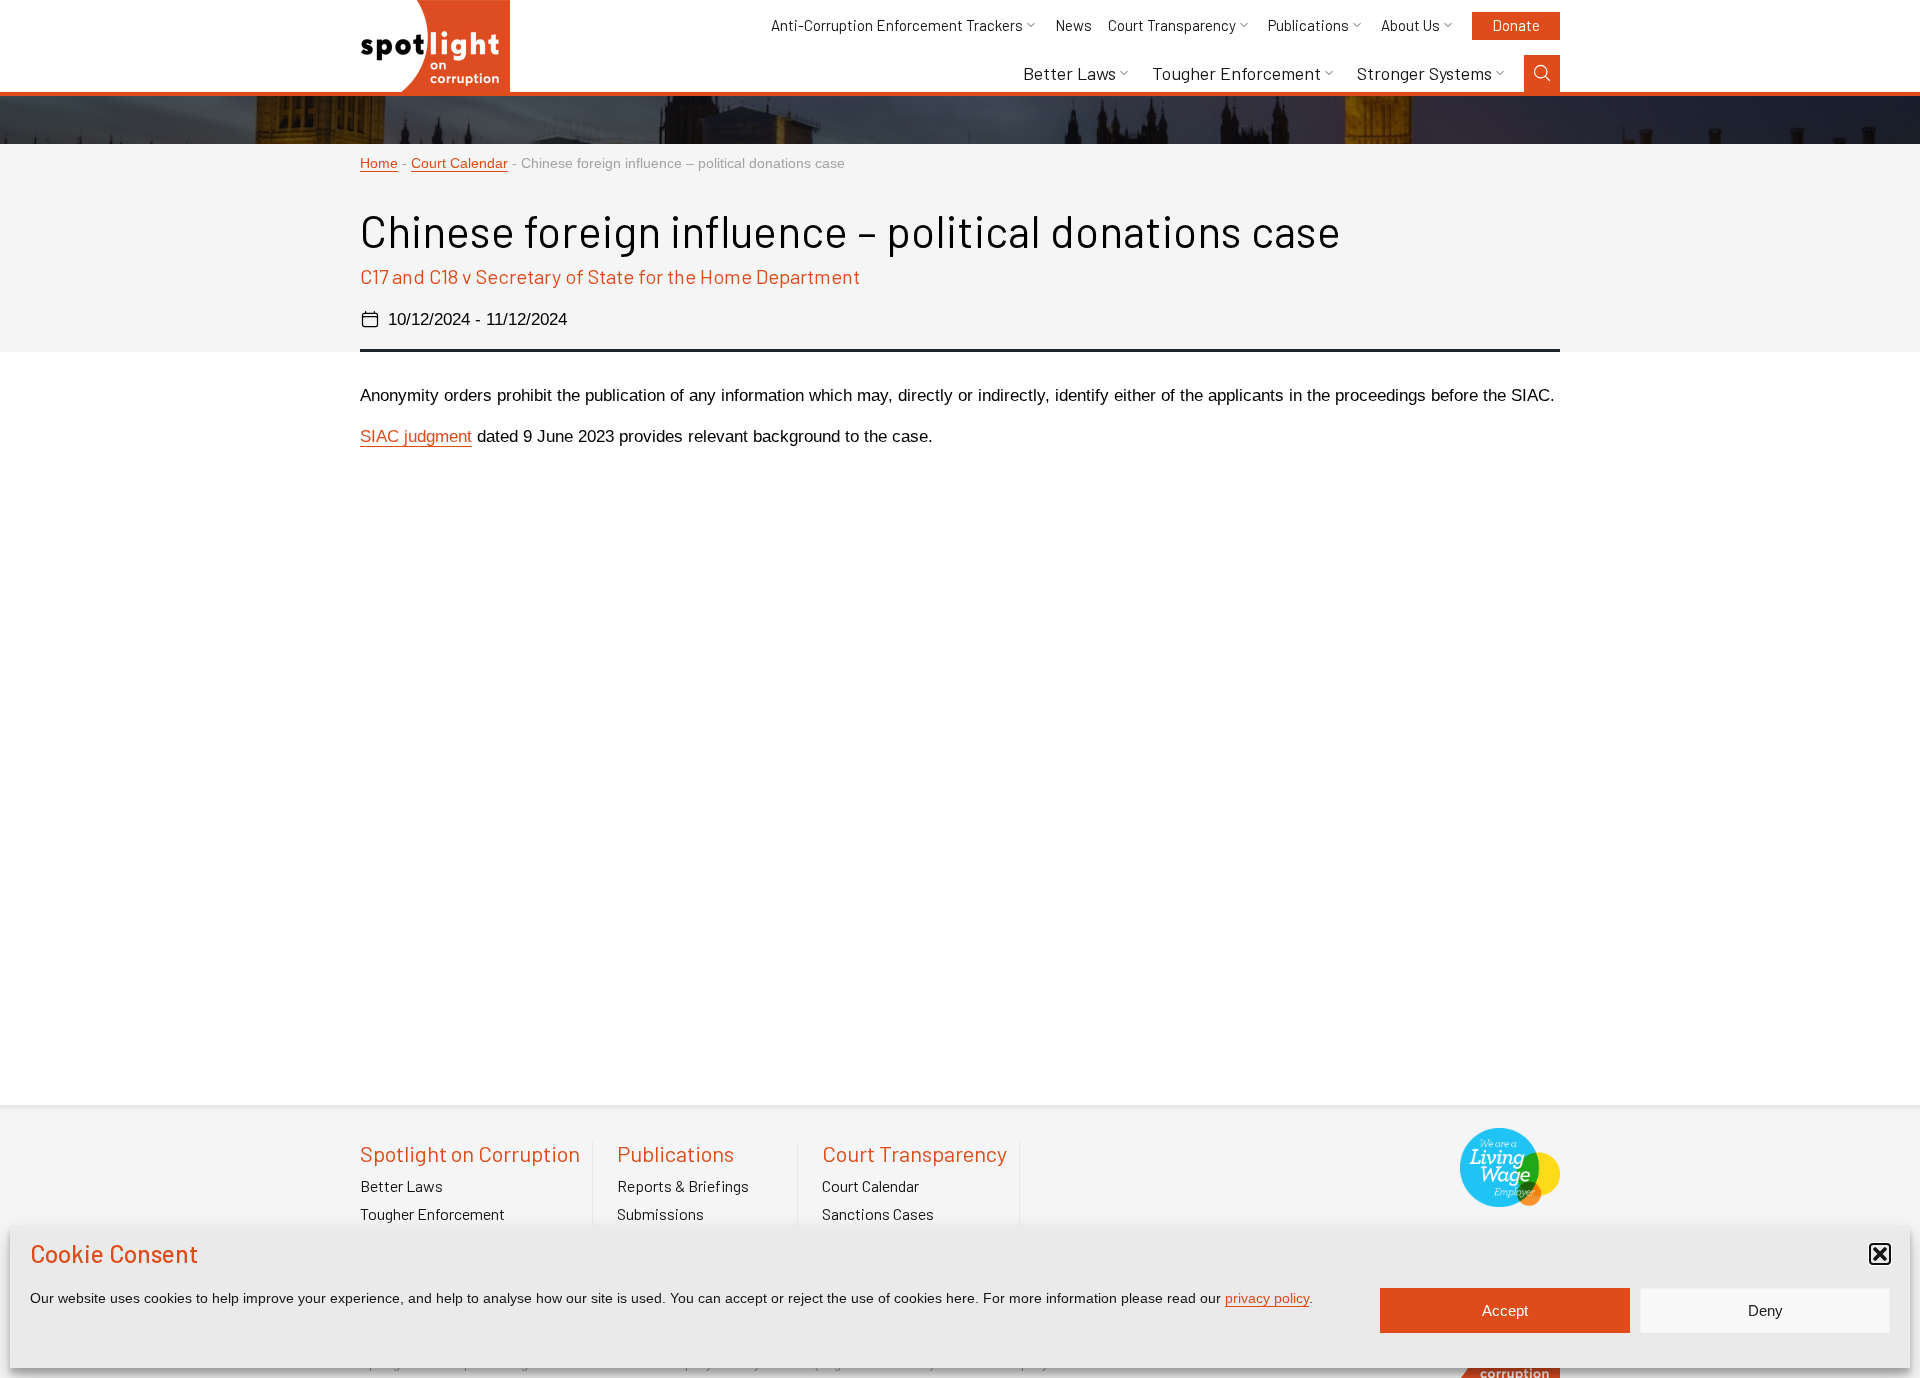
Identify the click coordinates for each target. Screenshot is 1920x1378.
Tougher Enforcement (1236, 73)
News (1073, 25)
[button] (1880, 1254)
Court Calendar (459, 163)
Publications (1308, 25)
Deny (1765, 1310)
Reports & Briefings (683, 1186)
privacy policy (1267, 1298)
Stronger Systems (1424, 73)
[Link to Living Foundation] (1510, 1196)
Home (379, 163)
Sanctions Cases (878, 1214)
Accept (1505, 1310)
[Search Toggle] (1542, 73)
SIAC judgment (416, 436)
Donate (1516, 25)
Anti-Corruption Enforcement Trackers (897, 25)
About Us (1410, 25)
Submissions (660, 1214)
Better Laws (1069, 73)
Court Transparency (1172, 25)
